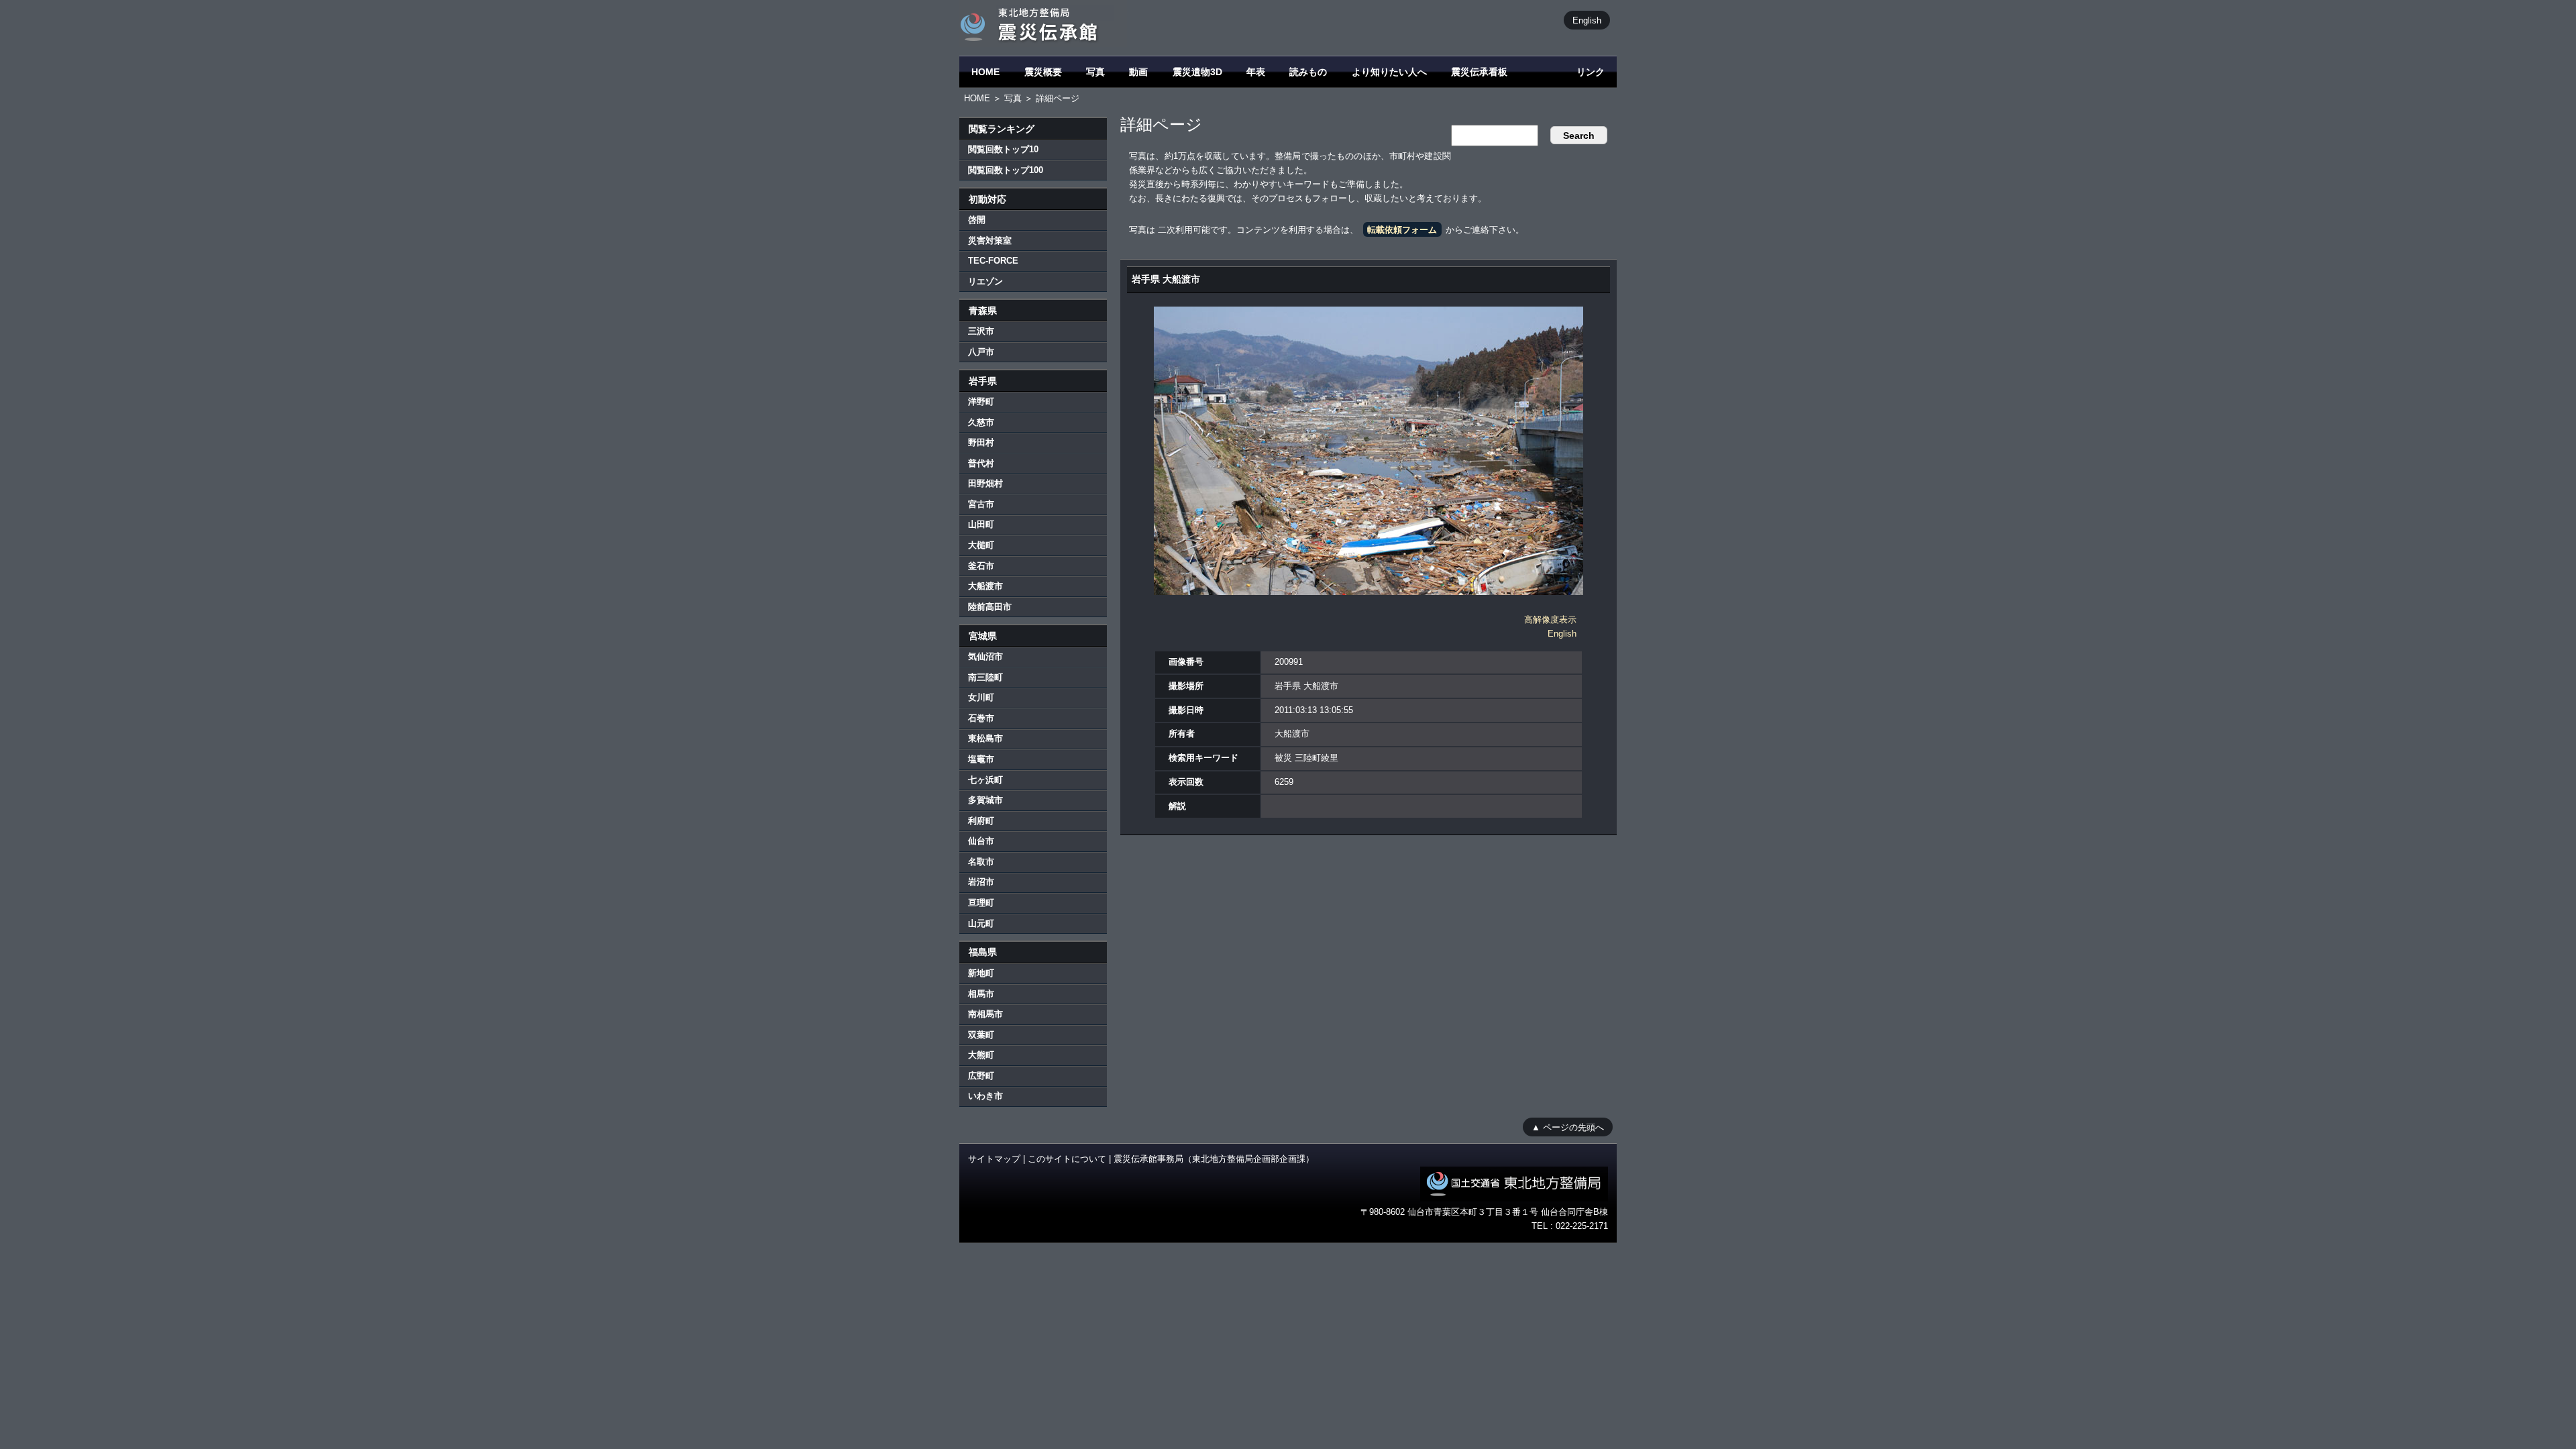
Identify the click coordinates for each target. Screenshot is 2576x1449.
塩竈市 (981, 759)
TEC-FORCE (993, 261)
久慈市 (981, 422)
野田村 (981, 442)
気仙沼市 (985, 656)
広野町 (981, 1076)
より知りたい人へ (1389, 72)
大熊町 (981, 1055)
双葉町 (981, 1035)
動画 (1138, 72)
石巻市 (981, 718)
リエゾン (985, 281)
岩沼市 (981, 882)
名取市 (981, 862)
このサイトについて (1067, 1159)
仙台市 (981, 841)
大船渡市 (985, 586)
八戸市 (981, 352)
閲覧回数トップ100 (1006, 170)
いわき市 (985, 1096)
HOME (985, 72)
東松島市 (985, 738)
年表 (1256, 72)
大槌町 (981, 545)
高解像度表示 (1550, 620)
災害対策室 (990, 240)
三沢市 (981, 331)
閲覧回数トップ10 (1003, 149)
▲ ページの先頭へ (1568, 1127)
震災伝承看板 (1479, 72)
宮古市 (981, 504)
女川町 (981, 697)
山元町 (981, 923)
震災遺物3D (1197, 72)
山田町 (981, 524)
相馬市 (981, 994)
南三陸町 (985, 677)
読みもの (1308, 72)
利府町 (981, 821)
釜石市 (981, 566)
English (1587, 20)
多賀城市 (985, 800)
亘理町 (981, 903)
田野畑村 (985, 483)
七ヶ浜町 (985, 780)
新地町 (981, 973)
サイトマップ (994, 1159)
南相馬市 (985, 1014)
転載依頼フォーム (1402, 230)
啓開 (977, 220)
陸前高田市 (990, 607)
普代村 (981, 463)
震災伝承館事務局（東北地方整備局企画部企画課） (1214, 1159)
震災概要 (1043, 72)
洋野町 (981, 401)
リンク (1591, 72)
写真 (1095, 72)
